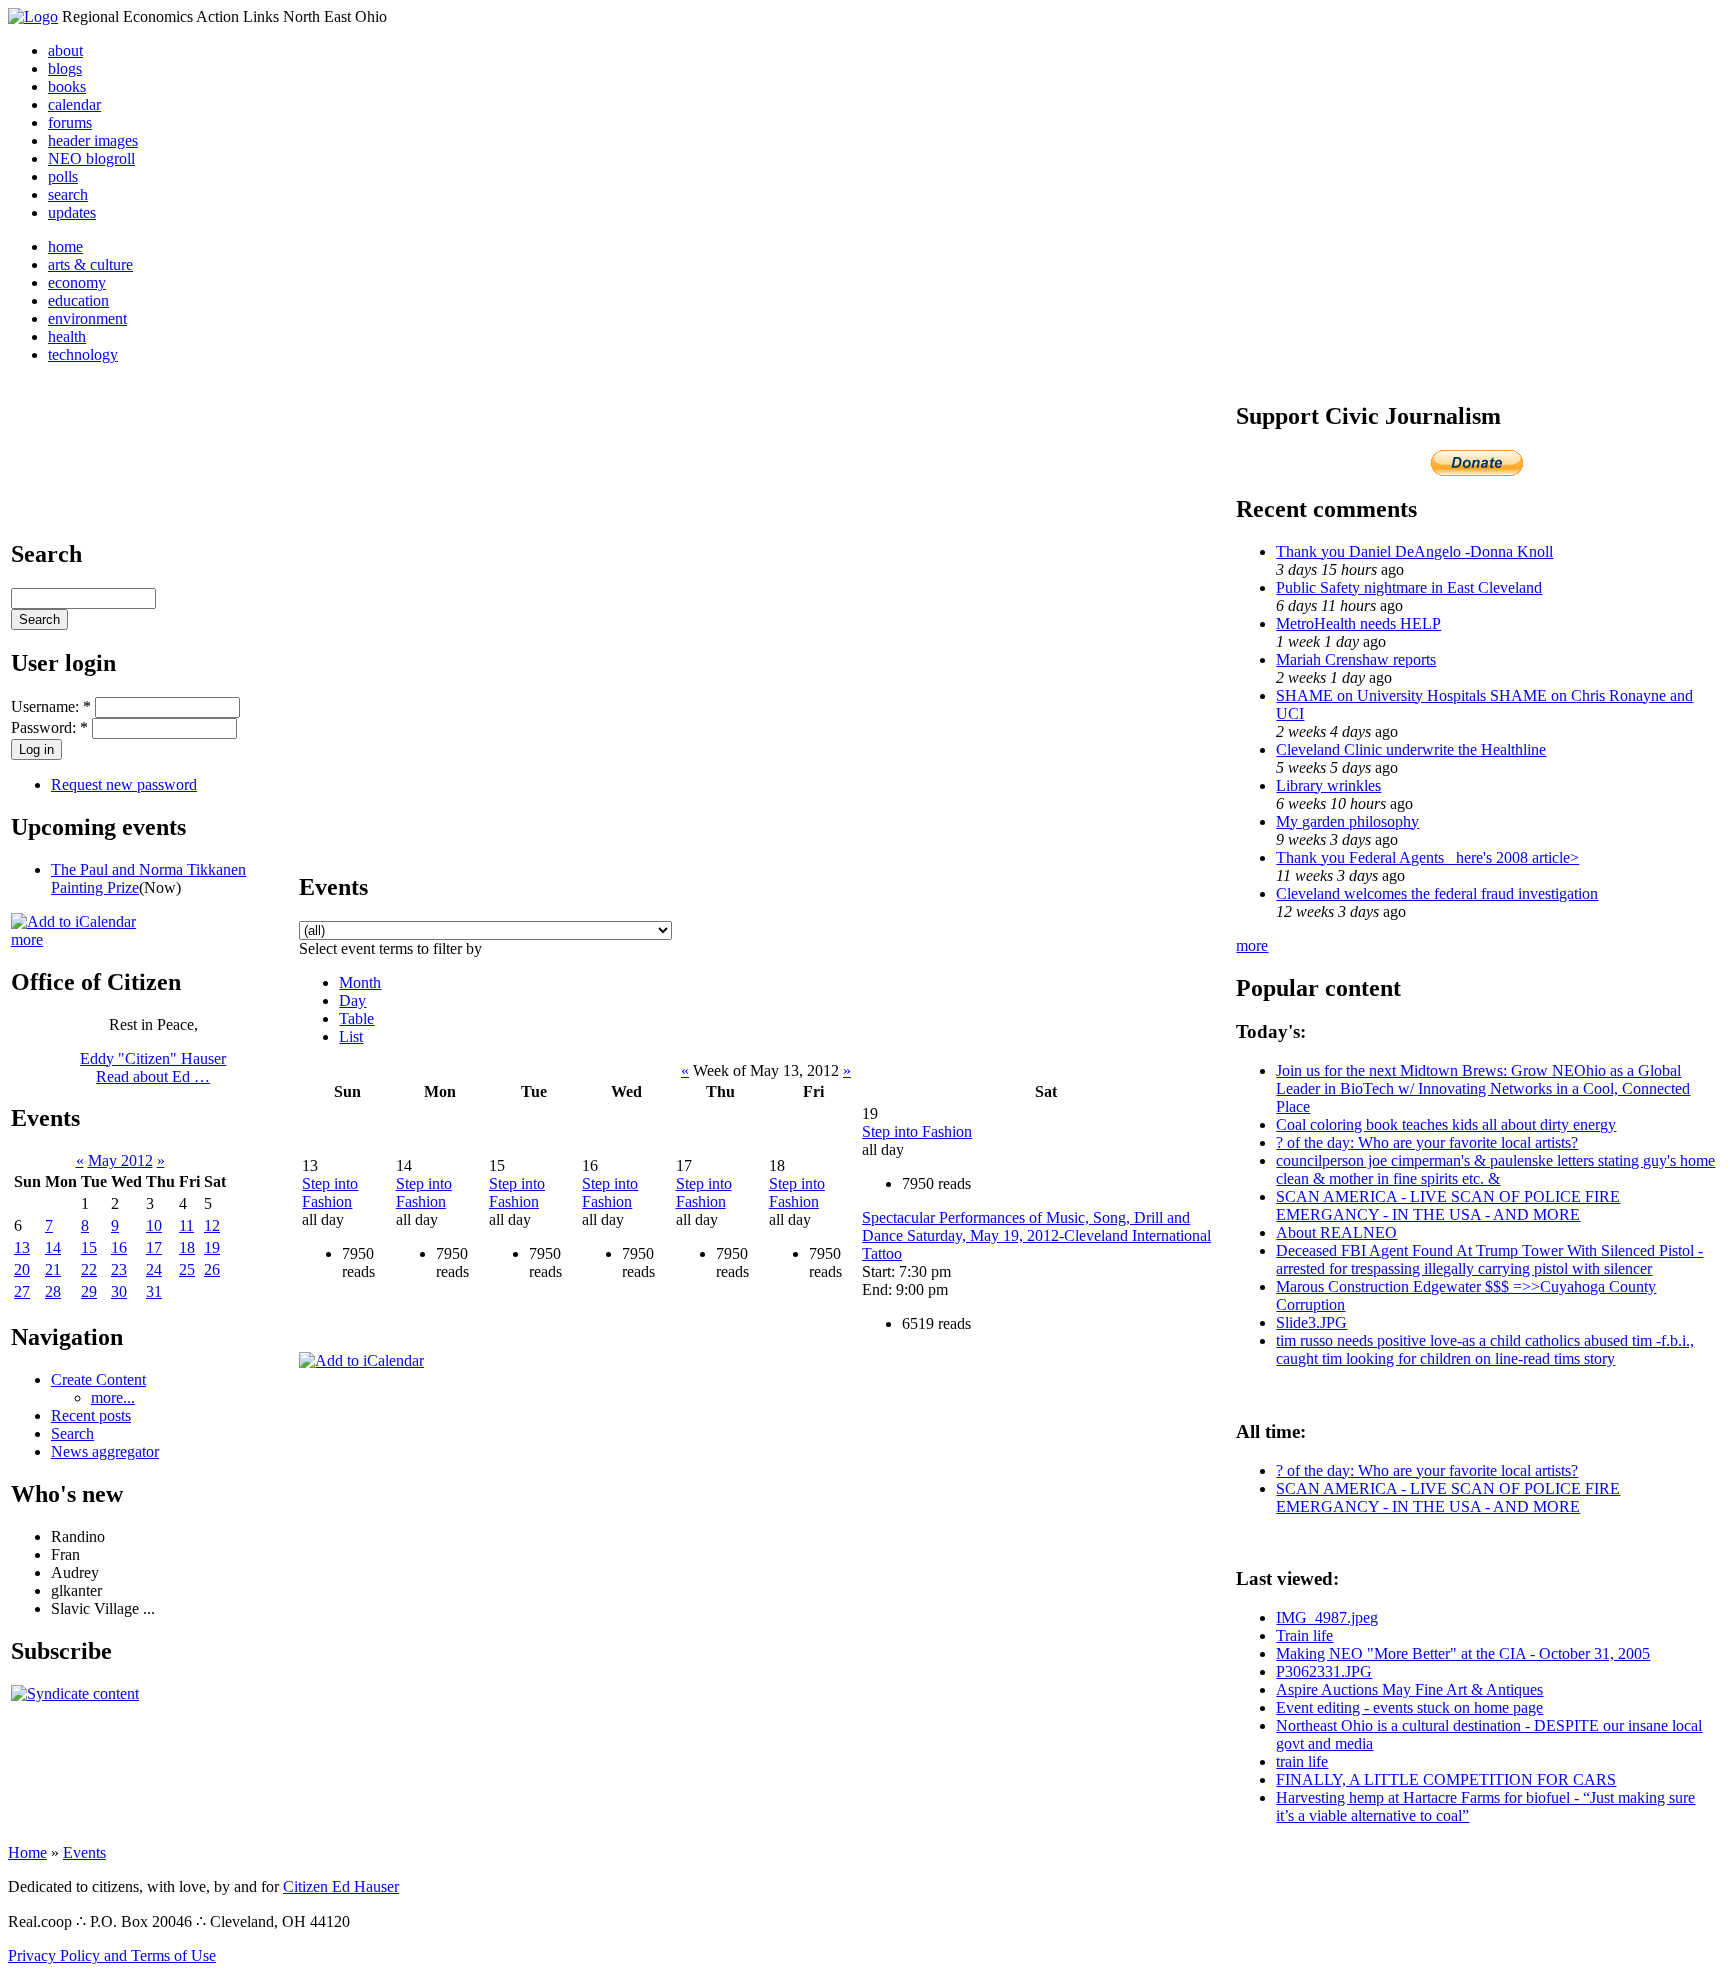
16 (119, 1247)
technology (83, 354)
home (65, 246)
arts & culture (90, 264)
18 (187, 1247)
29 (89, 1291)
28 (53, 1291)
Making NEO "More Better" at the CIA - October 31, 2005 (1463, 1653)
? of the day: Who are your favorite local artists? (1427, 1142)
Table (356, 1018)
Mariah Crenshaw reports (1356, 659)
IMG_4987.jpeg (1327, 1617)
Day (352, 1000)
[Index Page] (33, 16)
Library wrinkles (1328, 785)
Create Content (98, 1379)
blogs (65, 68)
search (68, 194)
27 (22, 1291)
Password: (49, 727)
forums (70, 122)
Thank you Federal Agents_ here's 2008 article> (1427, 857)
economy (77, 282)
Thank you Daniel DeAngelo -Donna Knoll (1414, 551)
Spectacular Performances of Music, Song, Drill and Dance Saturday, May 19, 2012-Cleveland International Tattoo (1036, 1235)
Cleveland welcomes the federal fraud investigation (1437, 893)
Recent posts (91, 1415)
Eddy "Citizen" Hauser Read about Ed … (153, 1067)
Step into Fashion (330, 1192)
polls (63, 176)
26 (212, 1269)
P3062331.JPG (1324, 1671)
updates (72, 212)
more (27, 939)
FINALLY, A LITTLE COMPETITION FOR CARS (1446, 1779)
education (78, 300)
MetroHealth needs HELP (1358, 623)
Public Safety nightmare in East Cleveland (1409, 587)
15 (89, 1247)
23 (119, 1269)
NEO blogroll (91, 158)
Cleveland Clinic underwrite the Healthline (1411, 749)
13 (22, 1247)
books (67, 86)
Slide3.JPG (1311, 1322)
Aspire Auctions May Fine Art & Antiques (1409, 1689)
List (351, 1036)
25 (187, 1269)
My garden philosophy (1347, 821)
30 (119, 1291)
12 (212, 1225)
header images (93, 140)
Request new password (124, 784)
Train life (1304, 1635)
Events (84, 1852)
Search (72, 1433)
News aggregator (105, 1451)
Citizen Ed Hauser (341, 1886)
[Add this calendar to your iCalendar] (73, 921)
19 (212, 1247)
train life (1302, 1761)
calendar (74, 104)
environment (87, 318)
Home (27, 1852)
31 (154, 1291)
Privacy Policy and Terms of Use (112, 1955)
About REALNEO (1336, 1232)
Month (360, 982)
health (67, 336)
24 (154, 1269)
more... (113, 1397)
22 (89, 1269)
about (65, 50)
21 (53, 1269)
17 (154, 1247)
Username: (51, 706)
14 (53, 1247)
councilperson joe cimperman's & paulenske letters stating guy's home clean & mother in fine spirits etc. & (1495, 1169)
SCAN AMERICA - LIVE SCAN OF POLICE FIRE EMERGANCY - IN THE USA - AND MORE (1448, 1205)
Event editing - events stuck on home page (1409, 1707)
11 (186, 1225)
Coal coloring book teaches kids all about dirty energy (1446, 1124)
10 (154, 1225)
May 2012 (120, 1160)
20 (22, 1269)
